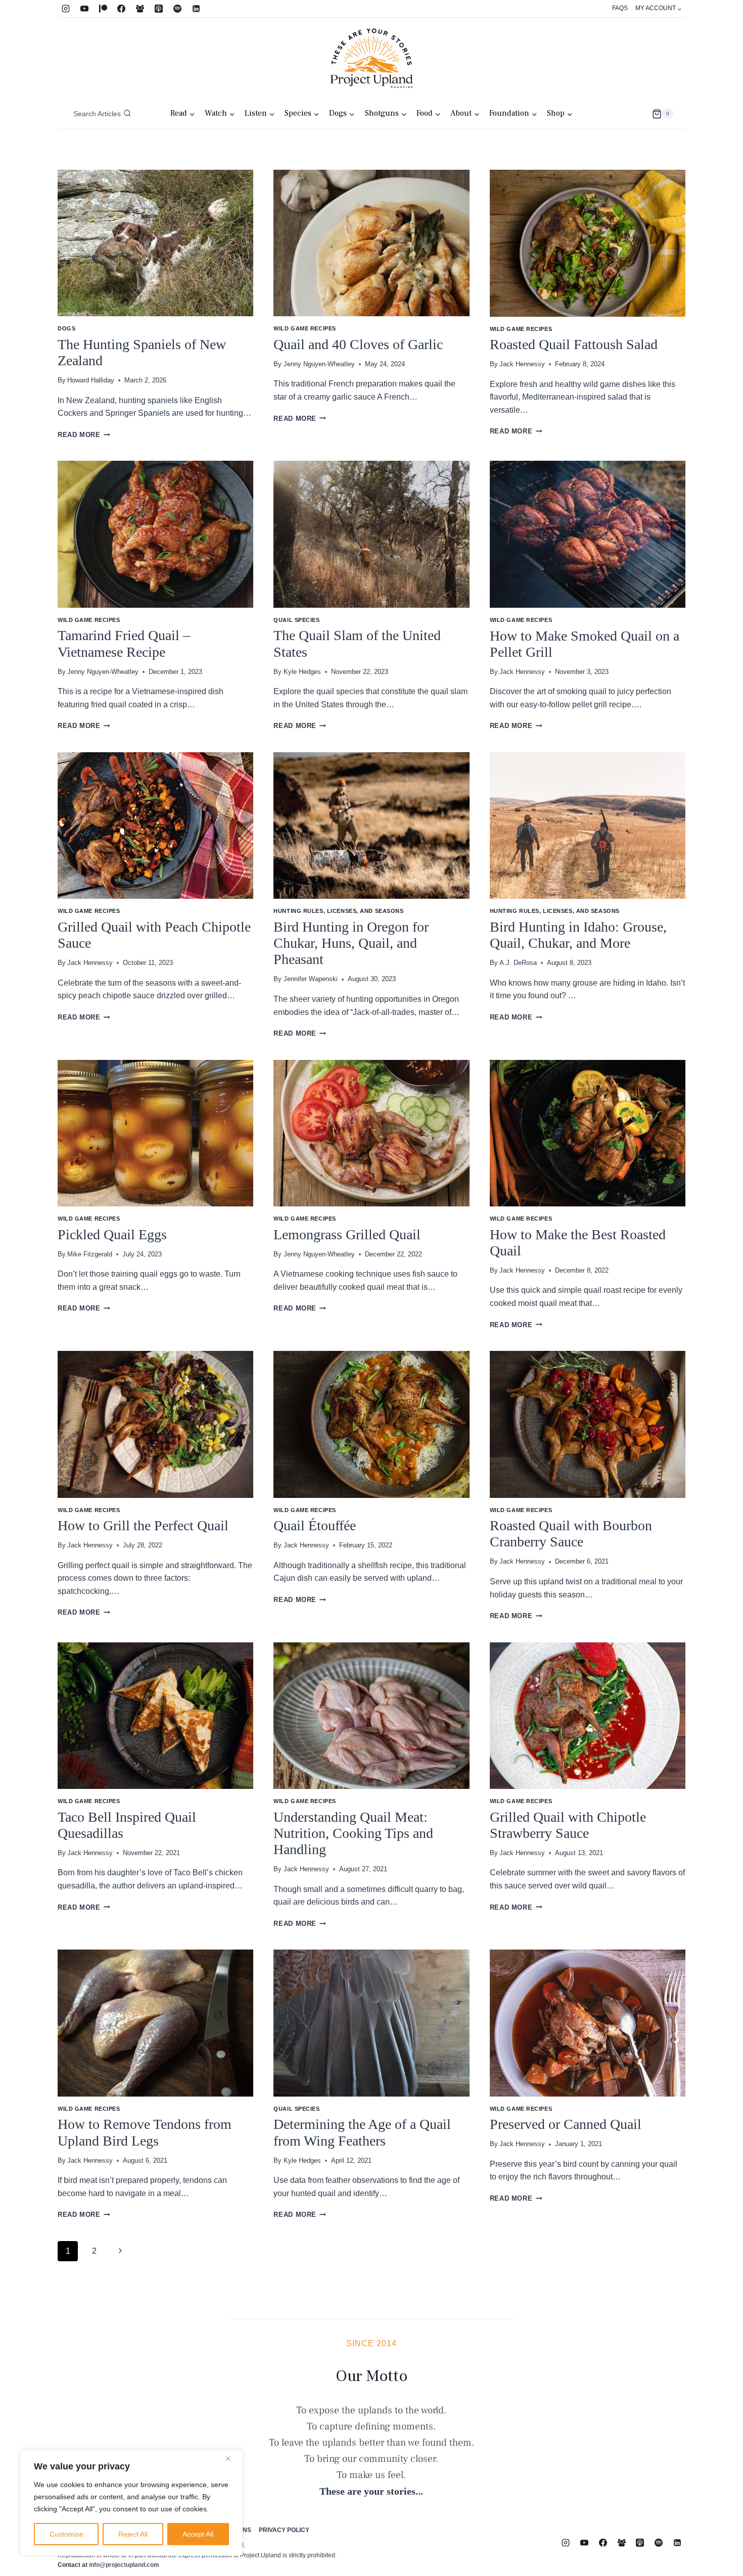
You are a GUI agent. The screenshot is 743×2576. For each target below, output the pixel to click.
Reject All (133, 2534)
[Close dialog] (556, 1185)
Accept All (198, 2534)
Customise (66, 2534)
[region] (131, 2503)
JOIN (273, 1344)
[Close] (232, 2458)
